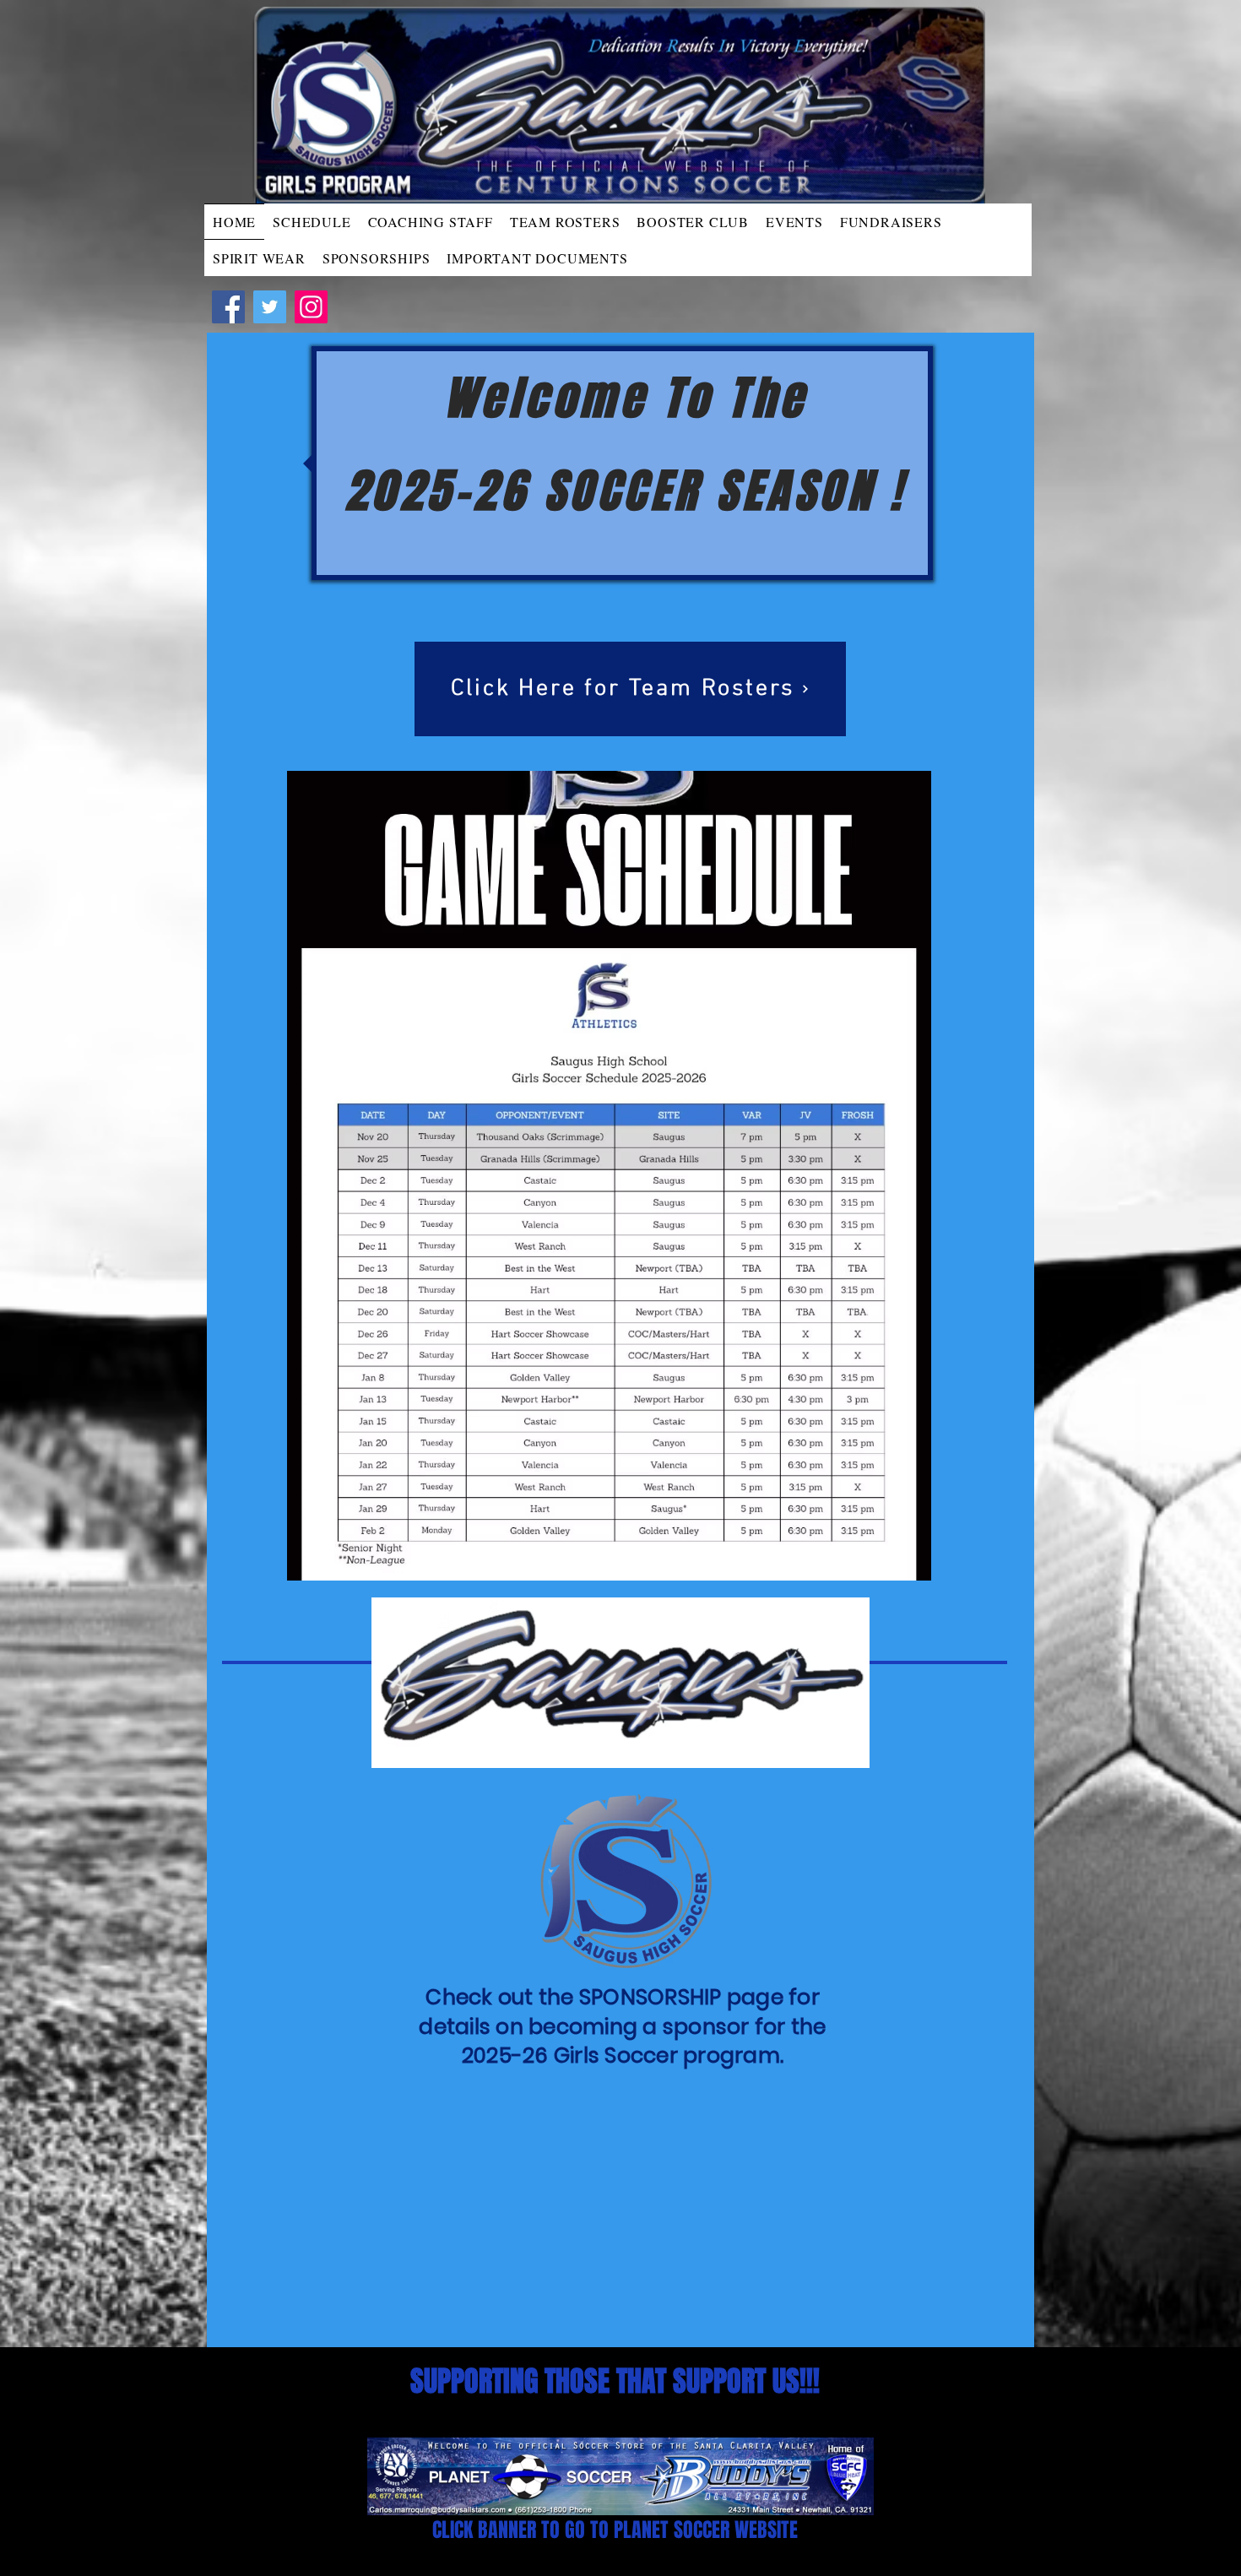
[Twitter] (270, 307)
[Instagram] (311, 307)
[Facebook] (228, 307)
